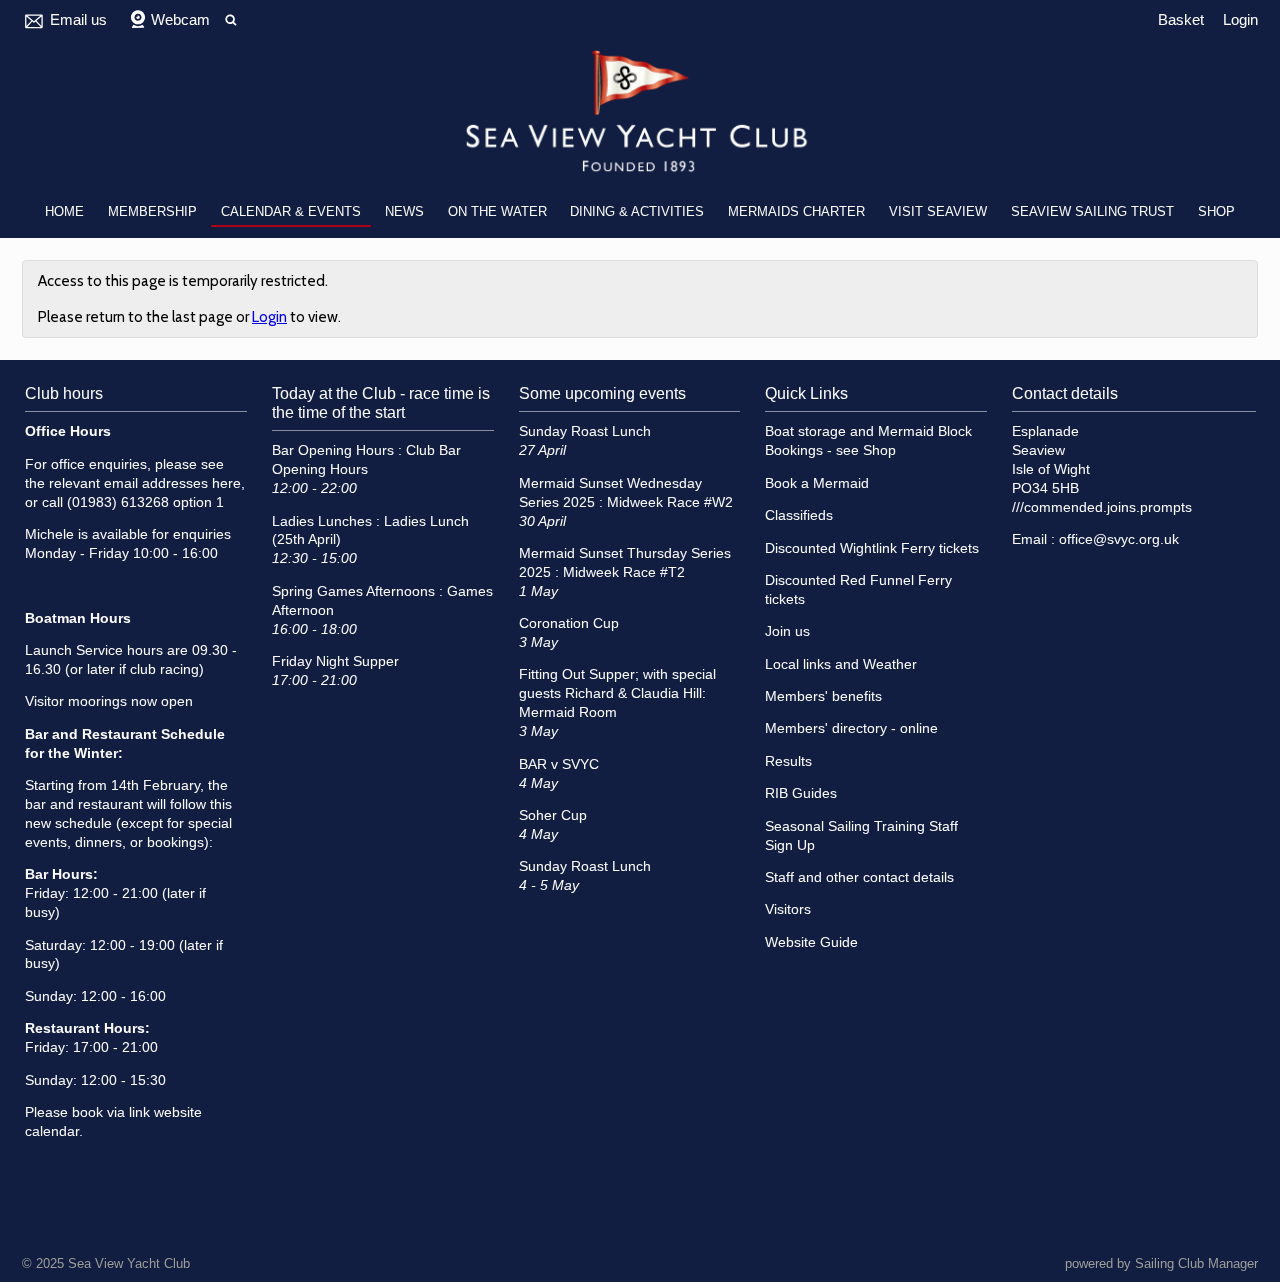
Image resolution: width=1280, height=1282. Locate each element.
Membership (152, 211)
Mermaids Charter (796, 211)
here (226, 483)
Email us (78, 19)
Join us (787, 631)
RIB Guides (801, 793)
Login (1240, 19)
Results (788, 761)
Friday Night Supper (335, 661)
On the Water (497, 211)
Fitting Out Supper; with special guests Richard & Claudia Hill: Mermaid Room (617, 693)
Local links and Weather (841, 664)
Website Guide (811, 942)
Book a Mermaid (817, 483)
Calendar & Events (291, 211)
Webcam (180, 19)
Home (64, 211)
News (404, 211)
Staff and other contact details (859, 877)
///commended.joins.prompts (1102, 507)
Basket (1181, 19)
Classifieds (799, 515)
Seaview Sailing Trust (1092, 211)
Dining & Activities (637, 211)
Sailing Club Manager (1196, 1263)
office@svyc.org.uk (1119, 539)
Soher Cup (553, 815)
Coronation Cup (569, 623)
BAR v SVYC (559, 764)
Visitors (788, 909)
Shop (1216, 211)
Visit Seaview (938, 211)
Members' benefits (823, 696)
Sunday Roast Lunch (585, 431)
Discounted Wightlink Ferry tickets (872, 548)
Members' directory (826, 728)
